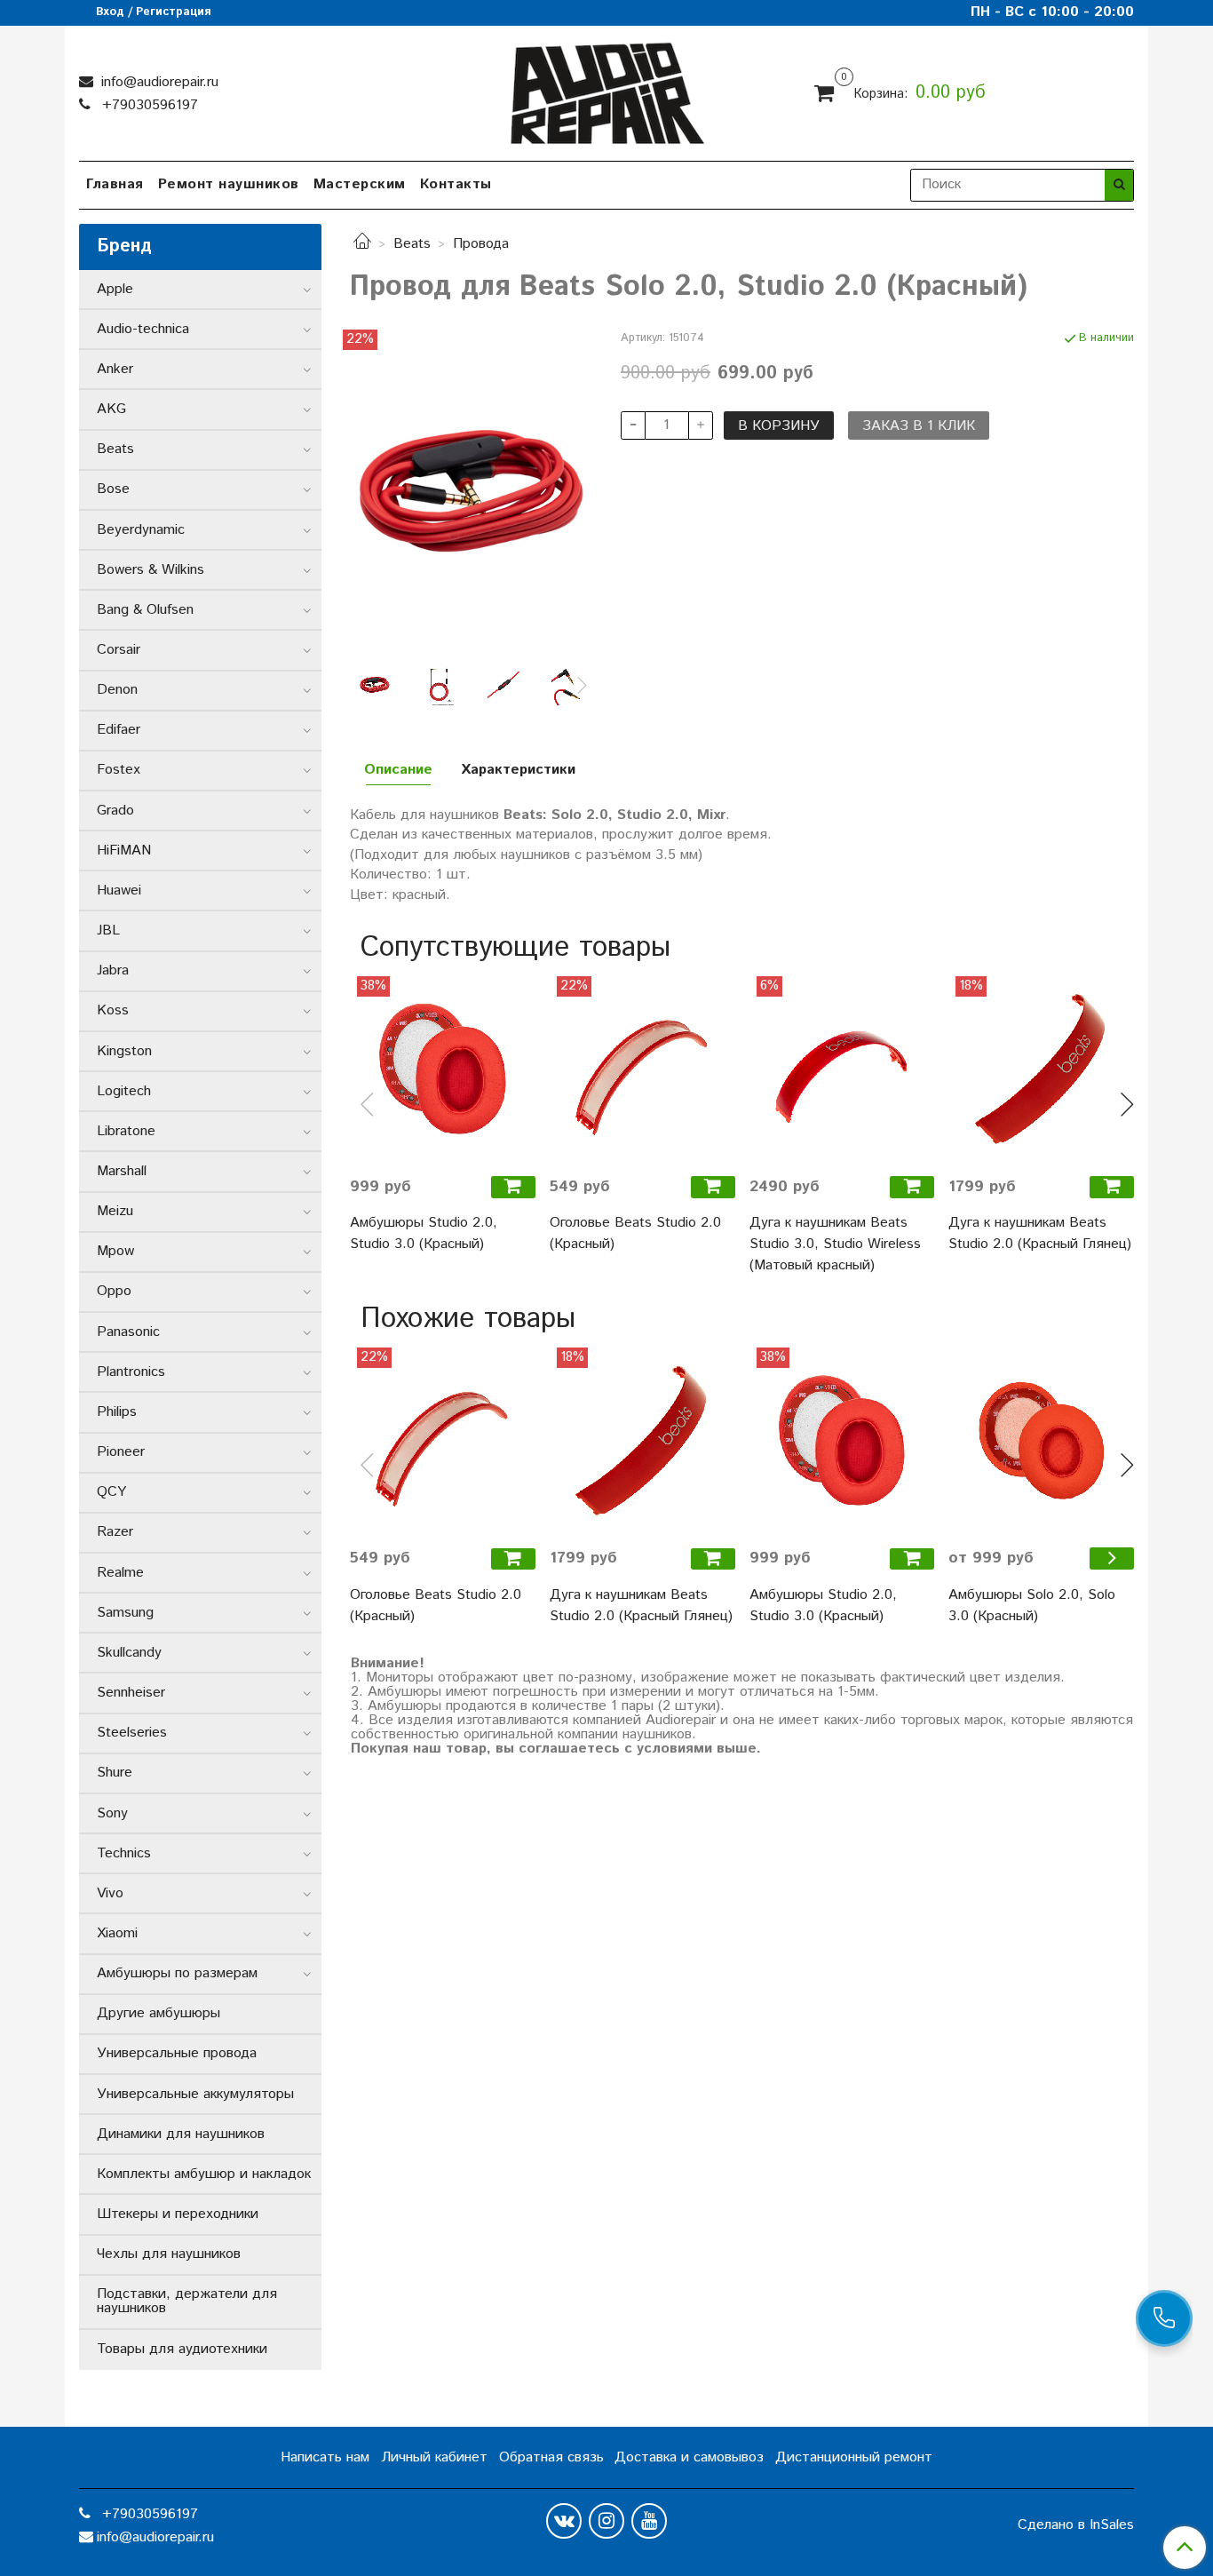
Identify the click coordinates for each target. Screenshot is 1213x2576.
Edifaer (119, 730)
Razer (115, 1532)
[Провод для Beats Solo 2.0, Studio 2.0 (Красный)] (471, 491)
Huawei (119, 890)
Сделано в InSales (1076, 2525)
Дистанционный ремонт (854, 2457)
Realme (120, 1573)
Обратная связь (551, 2457)
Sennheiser (131, 1693)
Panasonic (128, 1332)
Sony (112, 1813)
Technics (124, 1853)
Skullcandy (129, 1653)
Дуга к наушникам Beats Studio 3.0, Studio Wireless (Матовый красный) (835, 1244)
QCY (111, 1492)
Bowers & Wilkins (151, 570)
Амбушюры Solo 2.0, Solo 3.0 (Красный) (1032, 1606)
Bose (113, 489)
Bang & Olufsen (145, 610)
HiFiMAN (124, 851)
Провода (481, 244)
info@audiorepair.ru (158, 82)
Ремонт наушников (229, 184)
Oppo (114, 1291)
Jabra (113, 970)
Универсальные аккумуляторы (195, 2094)
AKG (111, 409)
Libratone (126, 1131)
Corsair (119, 650)
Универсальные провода (177, 2053)
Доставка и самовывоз (689, 2457)
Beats (412, 244)
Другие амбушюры (159, 2013)
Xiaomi (117, 1933)
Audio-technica (143, 329)
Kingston (124, 1051)
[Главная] (362, 244)
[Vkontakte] (564, 2521)
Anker (115, 369)
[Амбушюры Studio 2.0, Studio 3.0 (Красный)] (443, 1069)
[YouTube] (649, 2521)
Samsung (125, 1613)
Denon (117, 690)
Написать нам (325, 2457)
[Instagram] (606, 2521)
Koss (113, 1010)
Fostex (119, 770)
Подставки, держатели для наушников (187, 2301)
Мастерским (360, 184)
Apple (115, 289)
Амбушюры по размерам (177, 1973)
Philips (117, 1412)
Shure (115, 1773)
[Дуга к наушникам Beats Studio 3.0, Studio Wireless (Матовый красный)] (842, 1069)
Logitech (124, 1091)
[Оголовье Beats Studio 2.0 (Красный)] (642, 1069)
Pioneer (121, 1452)
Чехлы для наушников (169, 2254)
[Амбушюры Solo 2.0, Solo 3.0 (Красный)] (1041, 1440)
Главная (115, 184)
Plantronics (131, 1372)
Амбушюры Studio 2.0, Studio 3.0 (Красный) (424, 1233)
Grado (115, 811)
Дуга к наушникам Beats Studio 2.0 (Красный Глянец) (1040, 1233)
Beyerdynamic (141, 530)
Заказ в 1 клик (919, 426)
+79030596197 (148, 105)
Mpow (115, 1251)
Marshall (122, 1171)
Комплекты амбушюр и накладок (204, 2174)
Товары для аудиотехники (182, 2349)
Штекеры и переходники (178, 2214)
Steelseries (132, 1733)
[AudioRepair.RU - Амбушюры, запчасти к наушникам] (606, 89)
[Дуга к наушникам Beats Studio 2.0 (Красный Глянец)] (1041, 1069)
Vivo (110, 1893)
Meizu (115, 1211)
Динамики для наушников (181, 2134)
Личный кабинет (434, 2457)
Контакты (456, 184)
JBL (108, 930)
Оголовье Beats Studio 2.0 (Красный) (635, 1233)
